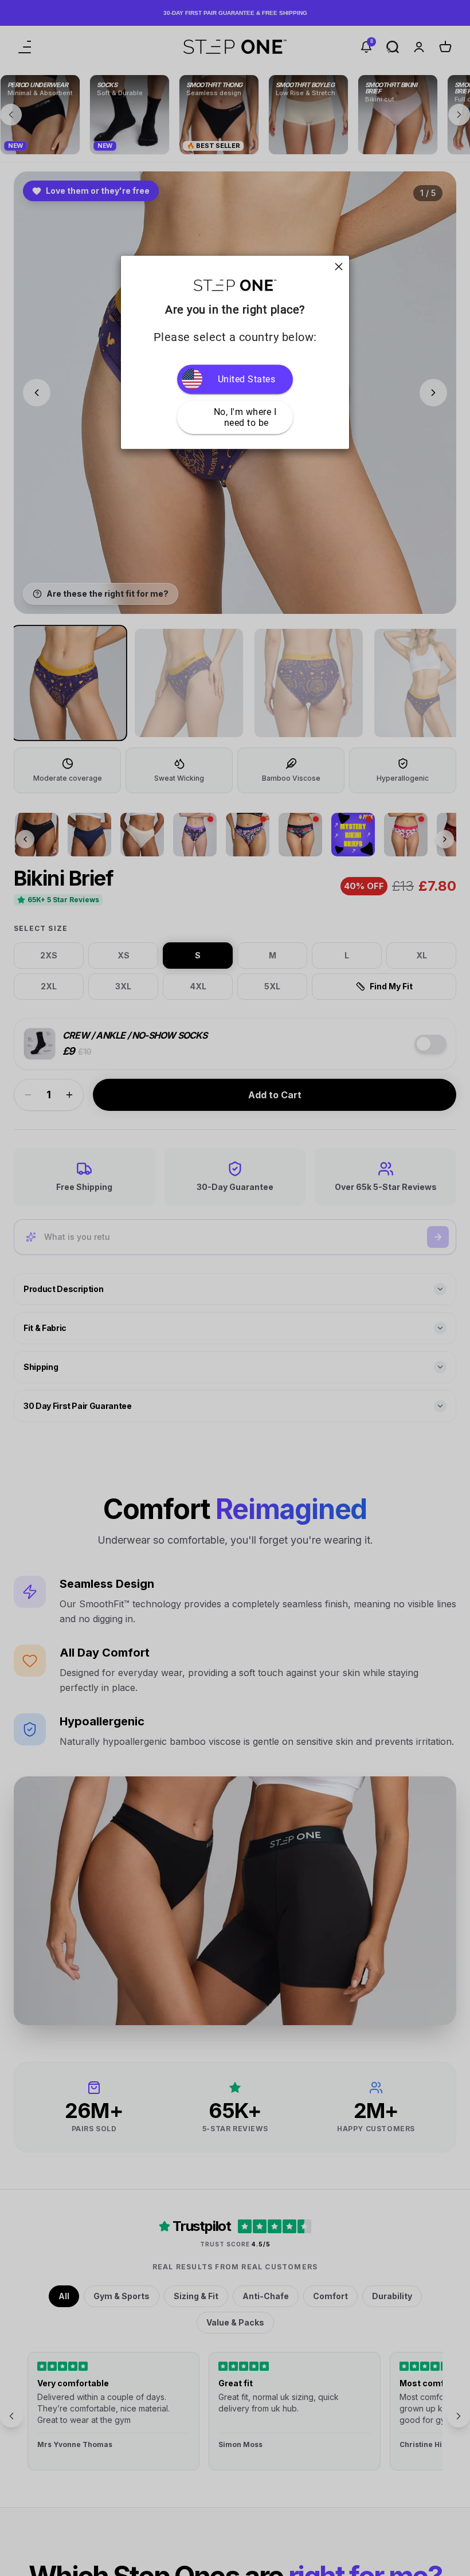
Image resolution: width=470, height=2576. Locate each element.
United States (247, 379)
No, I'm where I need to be (246, 417)
